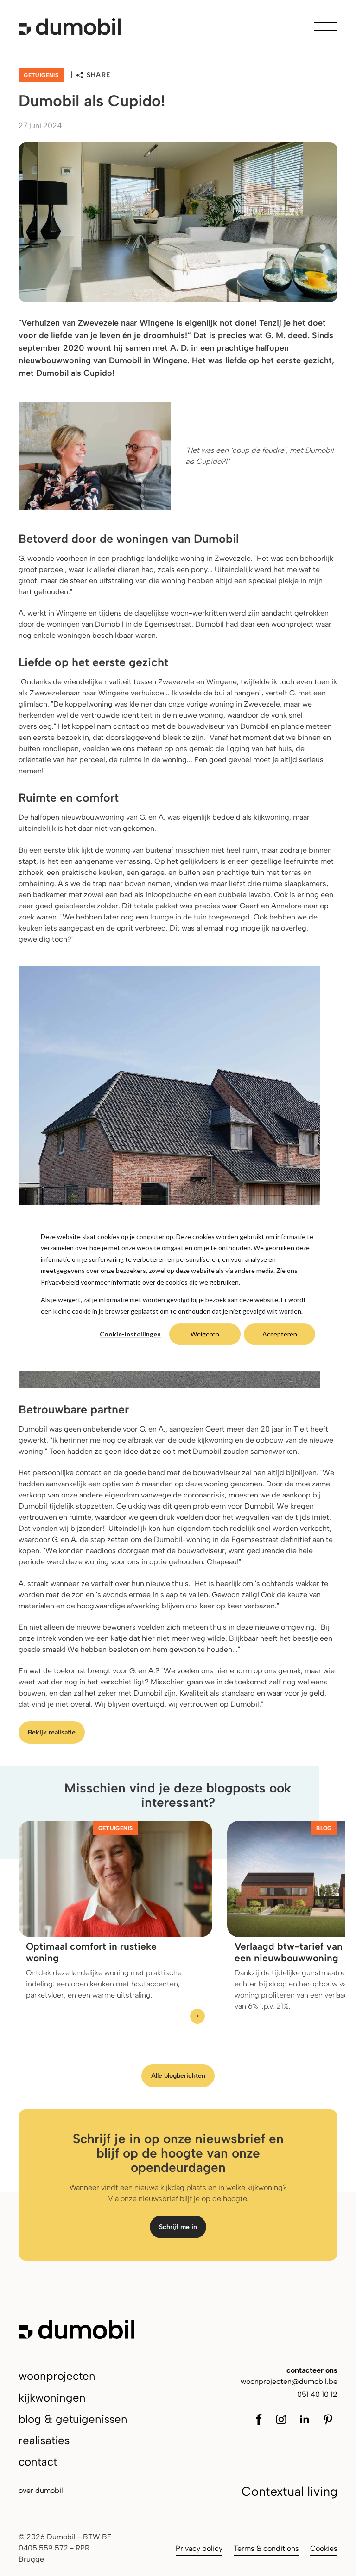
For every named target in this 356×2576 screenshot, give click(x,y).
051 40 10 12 (317, 2394)
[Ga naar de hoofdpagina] (70, 26)
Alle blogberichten (178, 2076)
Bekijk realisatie (52, 1732)
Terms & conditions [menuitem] (266, 2548)
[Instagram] (281, 2419)
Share (99, 75)
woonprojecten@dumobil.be (289, 2381)
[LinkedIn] (305, 2419)
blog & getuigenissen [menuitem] (73, 2419)
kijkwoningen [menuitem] (52, 2398)
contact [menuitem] (38, 2462)
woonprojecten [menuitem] (57, 2376)
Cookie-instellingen (130, 1334)
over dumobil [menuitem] (41, 2490)
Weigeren (205, 1334)
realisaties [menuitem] (44, 2440)
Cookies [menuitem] (324, 2548)
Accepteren (280, 1334)
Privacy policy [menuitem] (199, 2548)
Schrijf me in (178, 2227)
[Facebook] (262, 2419)
